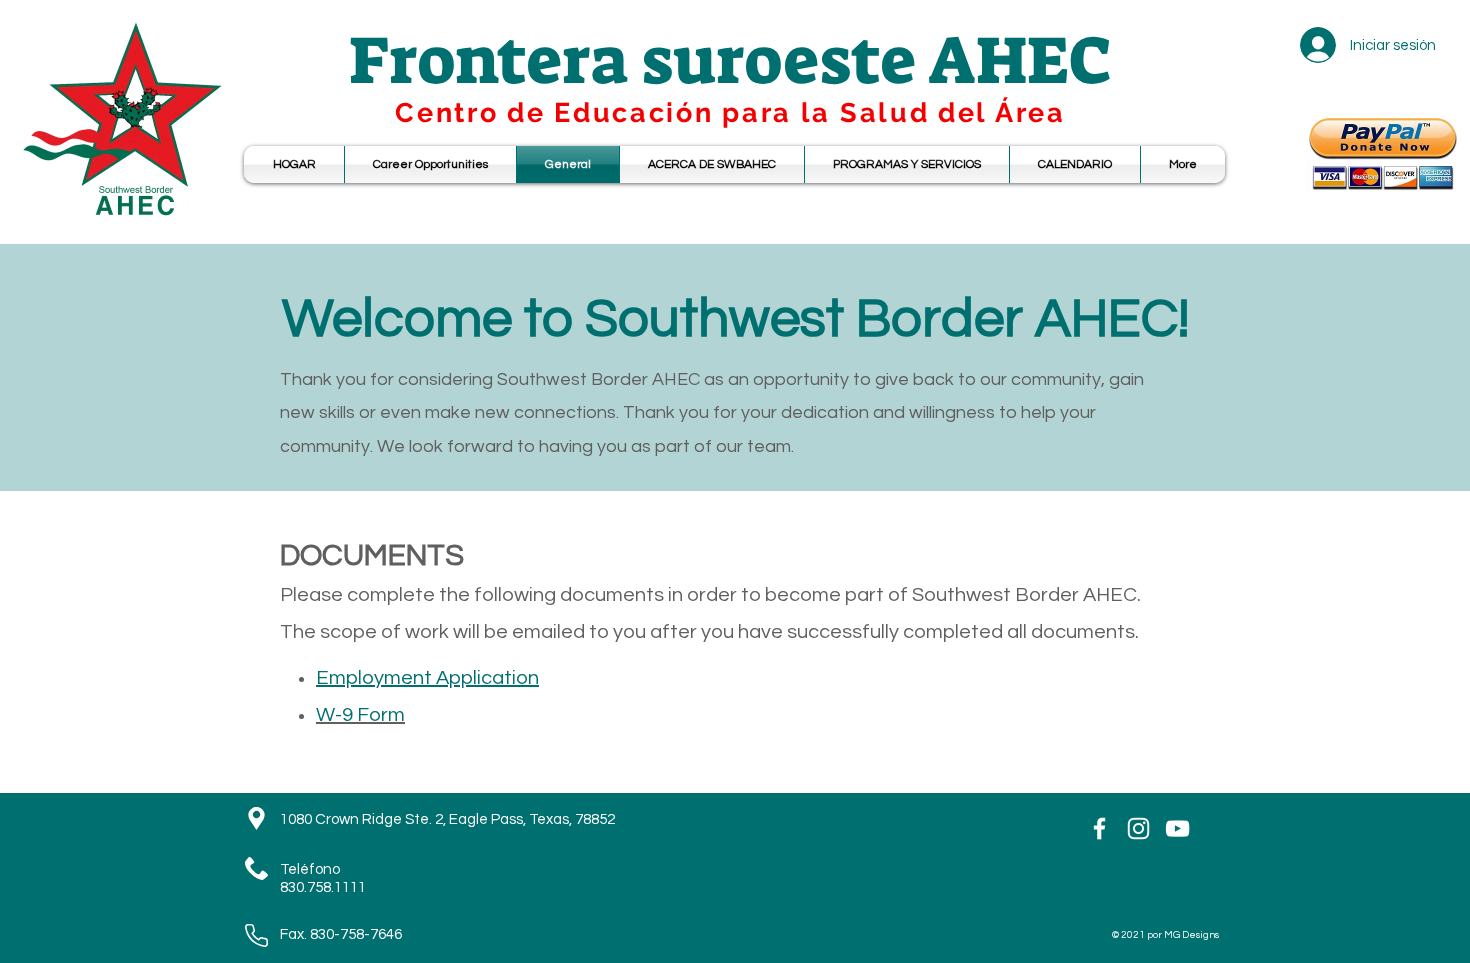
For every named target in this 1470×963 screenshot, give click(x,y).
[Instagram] (1138, 828)
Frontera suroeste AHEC (730, 60)
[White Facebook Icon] (1099, 828)
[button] (1075, 164)
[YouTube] (1177, 828)
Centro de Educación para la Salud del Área (730, 112)
